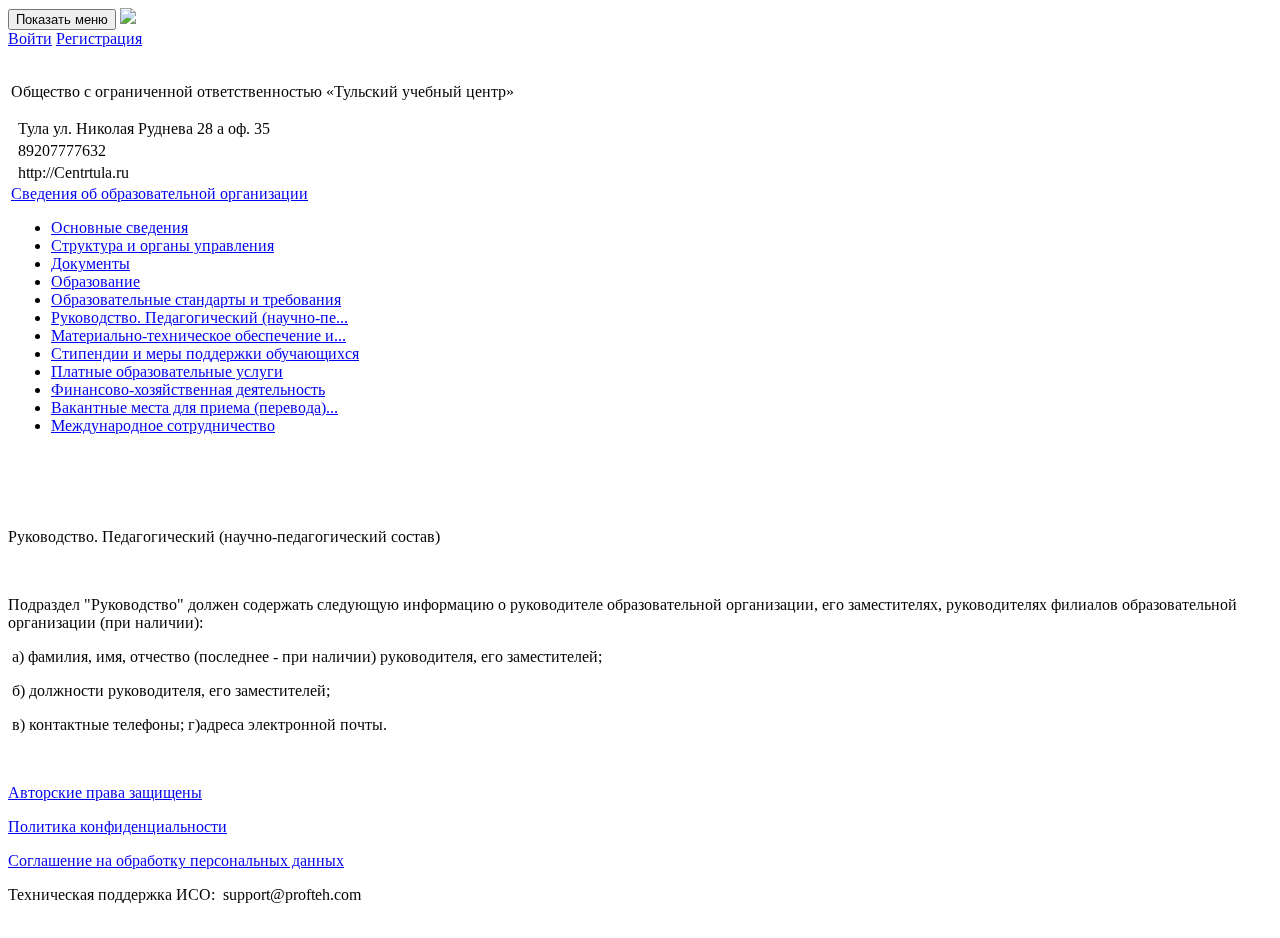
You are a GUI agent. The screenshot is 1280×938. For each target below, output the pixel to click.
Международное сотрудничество (163, 425)
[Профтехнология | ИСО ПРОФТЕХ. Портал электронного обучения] (128, 18)
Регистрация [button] (99, 38)
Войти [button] (30, 38)
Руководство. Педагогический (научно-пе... (199, 317)
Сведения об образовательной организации (159, 193)
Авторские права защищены (105, 792)
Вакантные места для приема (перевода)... (194, 407)
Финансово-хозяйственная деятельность (188, 389)
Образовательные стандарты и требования (196, 299)
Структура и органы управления (162, 245)
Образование (95, 281)
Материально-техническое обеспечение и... (198, 335)
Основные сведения (119, 227)
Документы (90, 263)
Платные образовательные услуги (167, 371)
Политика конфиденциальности (117, 826)
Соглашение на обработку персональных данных (176, 860)
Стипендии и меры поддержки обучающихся (205, 353)
